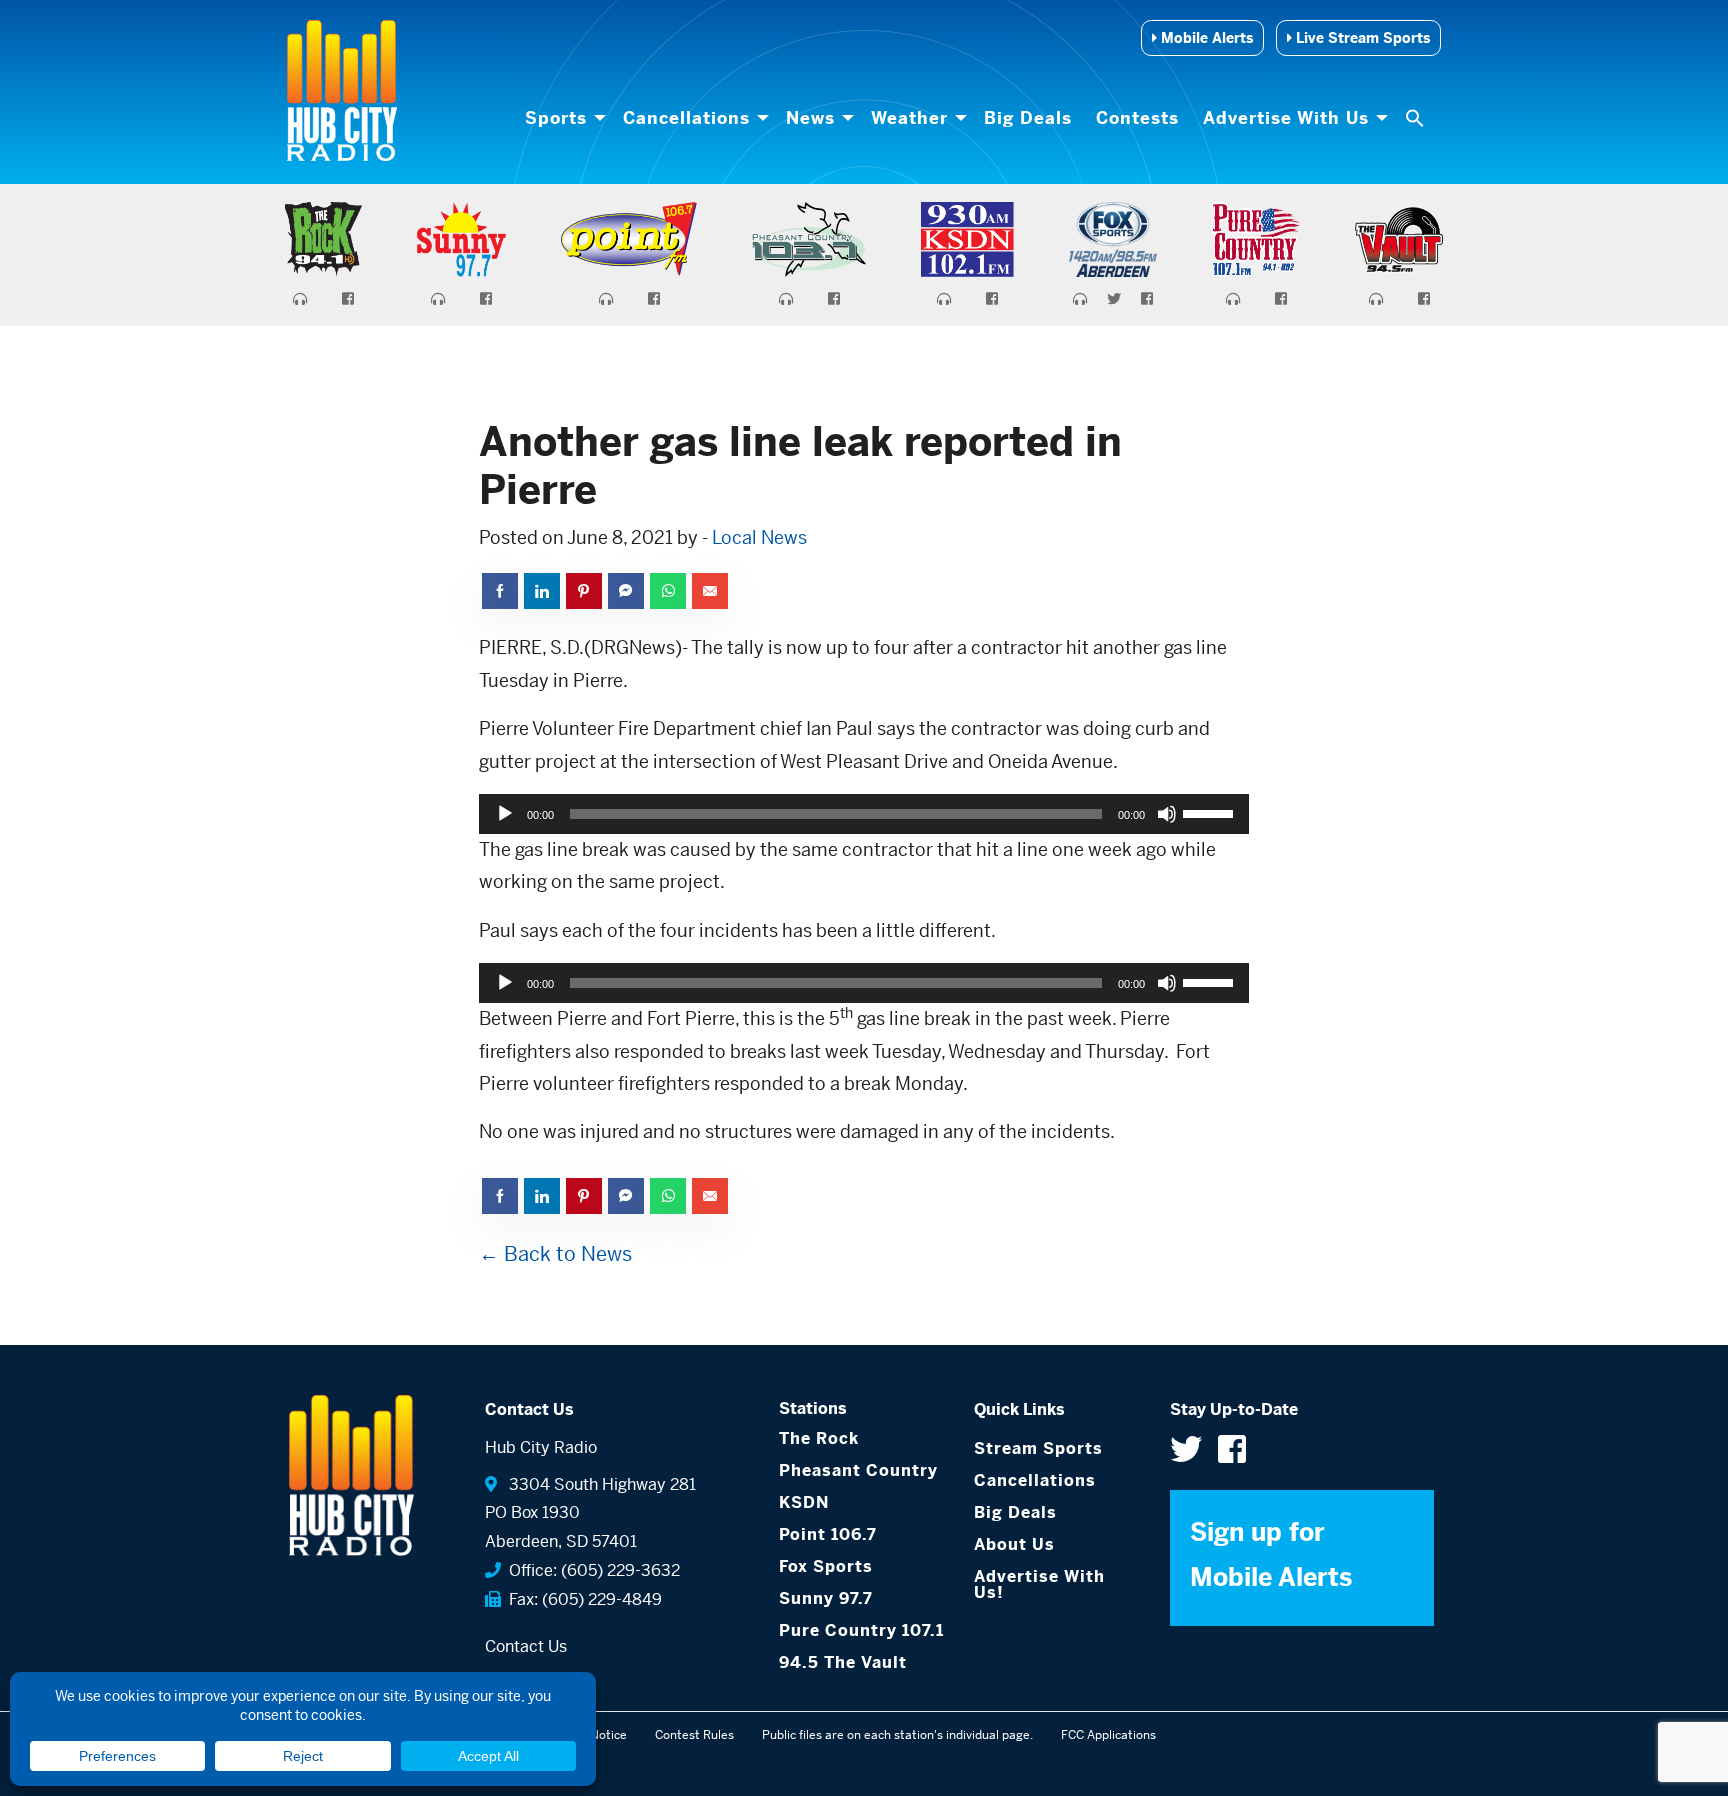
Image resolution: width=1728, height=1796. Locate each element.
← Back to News (555, 1254)
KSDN (804, 1502)
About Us (1014, 1544)
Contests (1137, 118)
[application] (864, 814)
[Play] (505, 814)
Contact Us (526, 1646)
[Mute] (1167, 814)
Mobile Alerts (1205, 38)
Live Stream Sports (1361, 38)
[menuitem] (562, 118)
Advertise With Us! (1039, 1584)
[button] (1417, 118)
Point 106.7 (828, 1534)
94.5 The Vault (843, 1662)
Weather (909, 118)
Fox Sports (826, 1566)
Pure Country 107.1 (861, 1630)
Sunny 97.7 (826, 1598)
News (810, 118)
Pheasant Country (858, 1470)
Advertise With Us (1286, 118)
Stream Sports (1038, 1448)
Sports (556, 118)
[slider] (1211, 812)
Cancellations (686, 118)
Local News (759, 537)
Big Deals (1028, 118)
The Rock (819, 1438)
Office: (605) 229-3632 (590, 1570)
